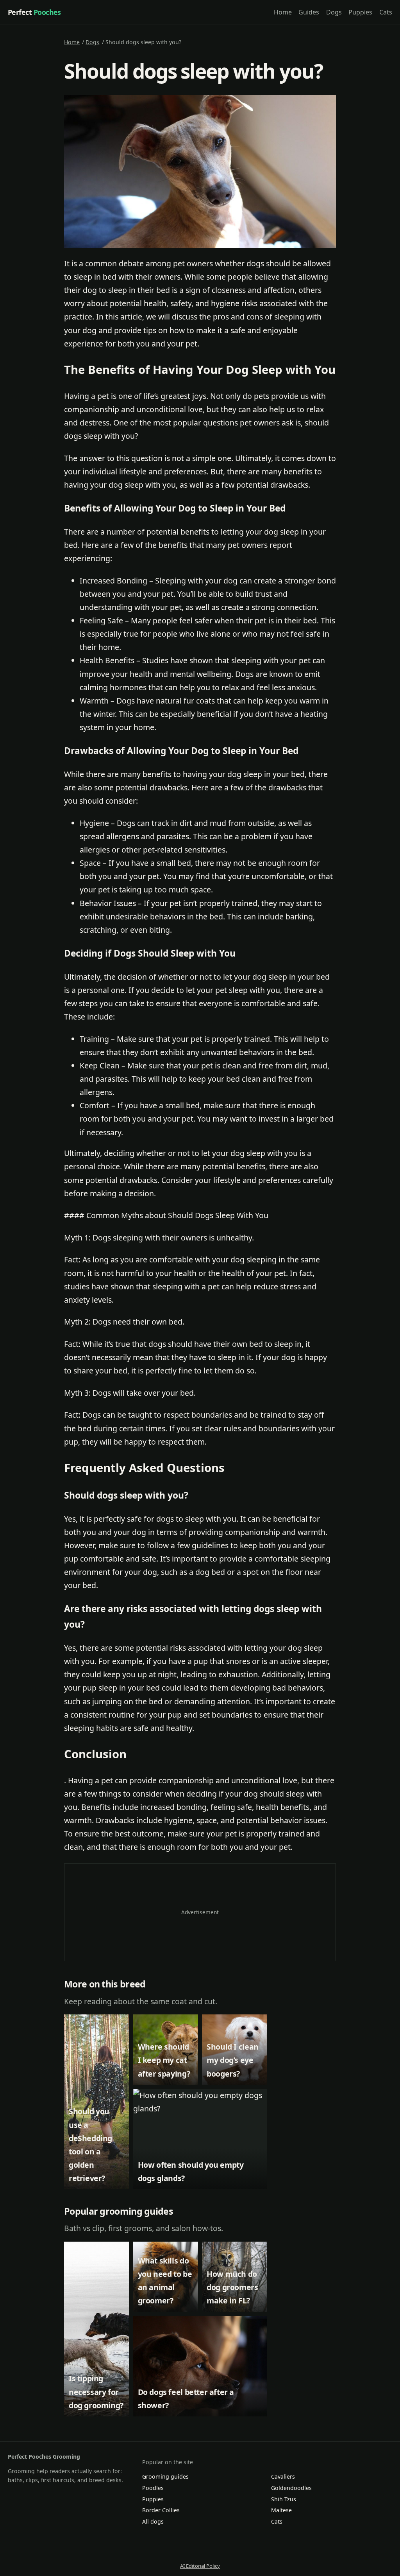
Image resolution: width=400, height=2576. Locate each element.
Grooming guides (165, 2476)
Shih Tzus (284, 2499)
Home (283, 12)
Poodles (153, 2488)
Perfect (34, 12)
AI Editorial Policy (200, 2566)
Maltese (281, 2510)
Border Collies (161, 2510)
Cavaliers (283, 2476)
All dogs (153, 2521)
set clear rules (216, 1428)
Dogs (334, 12)
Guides (309, 12)
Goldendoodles (291, 2488)
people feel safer (183, 620)
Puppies (360, 12)
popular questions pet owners (226, 423)
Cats (386, 12)
